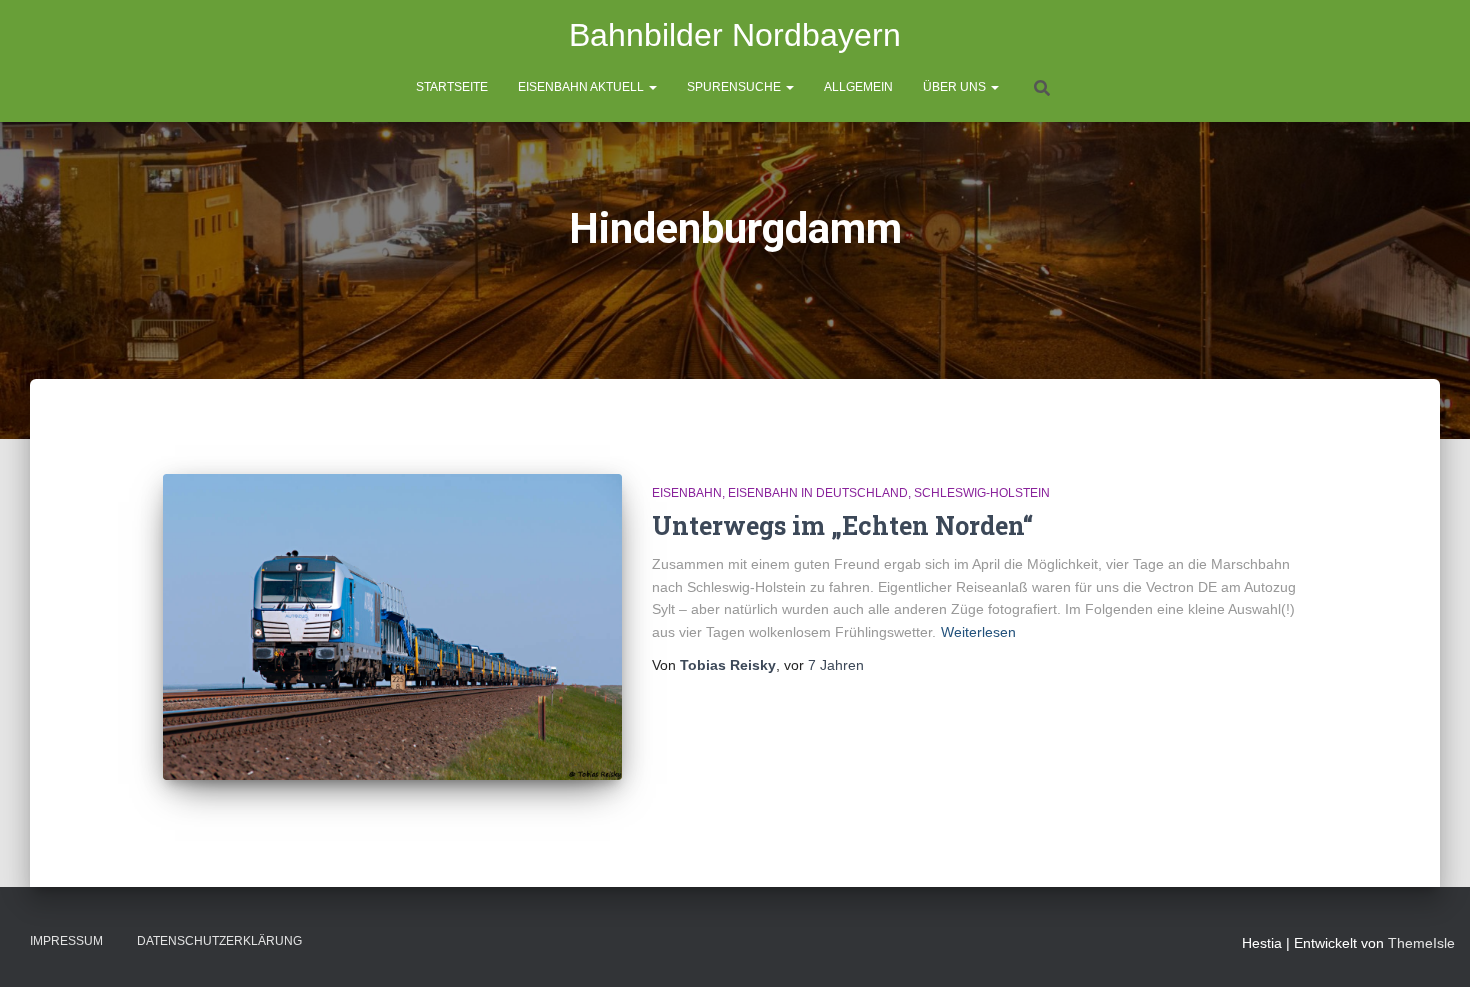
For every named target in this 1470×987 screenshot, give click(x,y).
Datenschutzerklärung (219, 941)
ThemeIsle (1421, 943)
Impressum (66, 941)
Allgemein (858, 87)
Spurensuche (735, 87)
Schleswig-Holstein (982, 493)
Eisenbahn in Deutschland (818, 493)
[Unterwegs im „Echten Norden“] (393, 627)
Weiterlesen (978, 632)
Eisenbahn (687, 493)
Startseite (452, 87)
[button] (652, 87)
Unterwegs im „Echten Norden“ (842, 525)
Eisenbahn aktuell (582, 87)
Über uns (956, 87)
